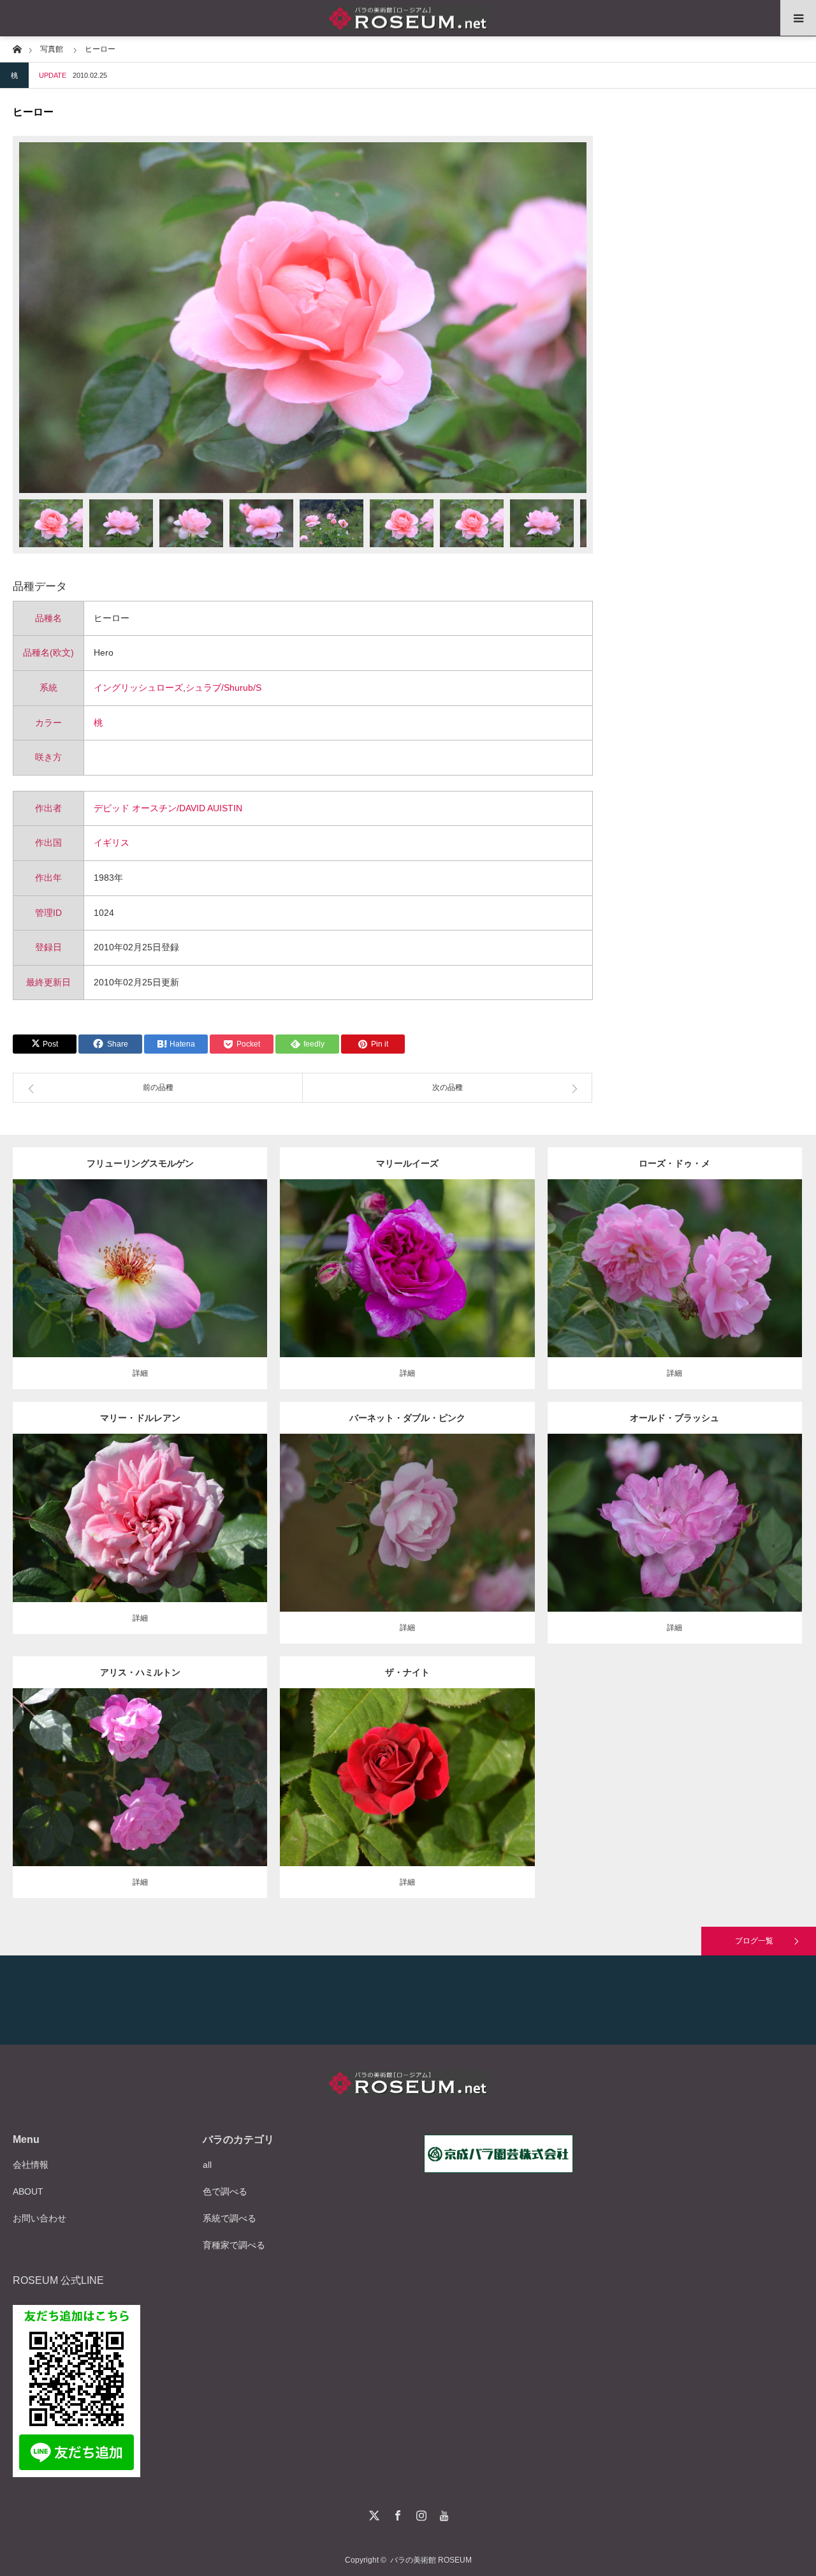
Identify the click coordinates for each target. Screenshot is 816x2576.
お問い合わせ (40, 2218)
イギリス (112, 843)
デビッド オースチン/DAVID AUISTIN (168, 808)
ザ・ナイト (407, 1672)
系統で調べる (229, 2218)
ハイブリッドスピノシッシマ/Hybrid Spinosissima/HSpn (157, 1253)
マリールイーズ (407, 1163)
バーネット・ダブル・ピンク (407, 1418)
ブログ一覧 (754, 1941)
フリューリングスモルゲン (140, 1163)
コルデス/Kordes (140, 1264)
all (207, 2165)
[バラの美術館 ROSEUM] (408, 18)
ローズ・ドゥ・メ (674, 1163)
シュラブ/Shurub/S (223, 688)
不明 (727, 1258)
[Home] (17, 48)
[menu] (798, 18)
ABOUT (28, 2191)
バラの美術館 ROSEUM (431, 2560)
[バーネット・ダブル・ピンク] (407, 1546)
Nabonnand (191, 1767)
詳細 (140, 1373)
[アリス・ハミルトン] (140, 1795)
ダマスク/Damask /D (424, 1258)
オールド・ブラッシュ (674, 1418)
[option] (303, 318)
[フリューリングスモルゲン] (140, 1292)
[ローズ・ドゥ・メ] (675, 1286)
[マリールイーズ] (407, 1286)
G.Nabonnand (179, 1508)
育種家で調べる (234, 2245)
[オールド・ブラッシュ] (675, 1541)
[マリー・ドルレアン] (140, 1535)
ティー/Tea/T (131, 1508)
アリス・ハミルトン (140, 1672)
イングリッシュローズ (138, 688)
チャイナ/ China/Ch (682, 1513)
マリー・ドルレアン (140, 1418)
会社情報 (31, 2165)
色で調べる (225, 2191)
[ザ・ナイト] (407, 1795)
